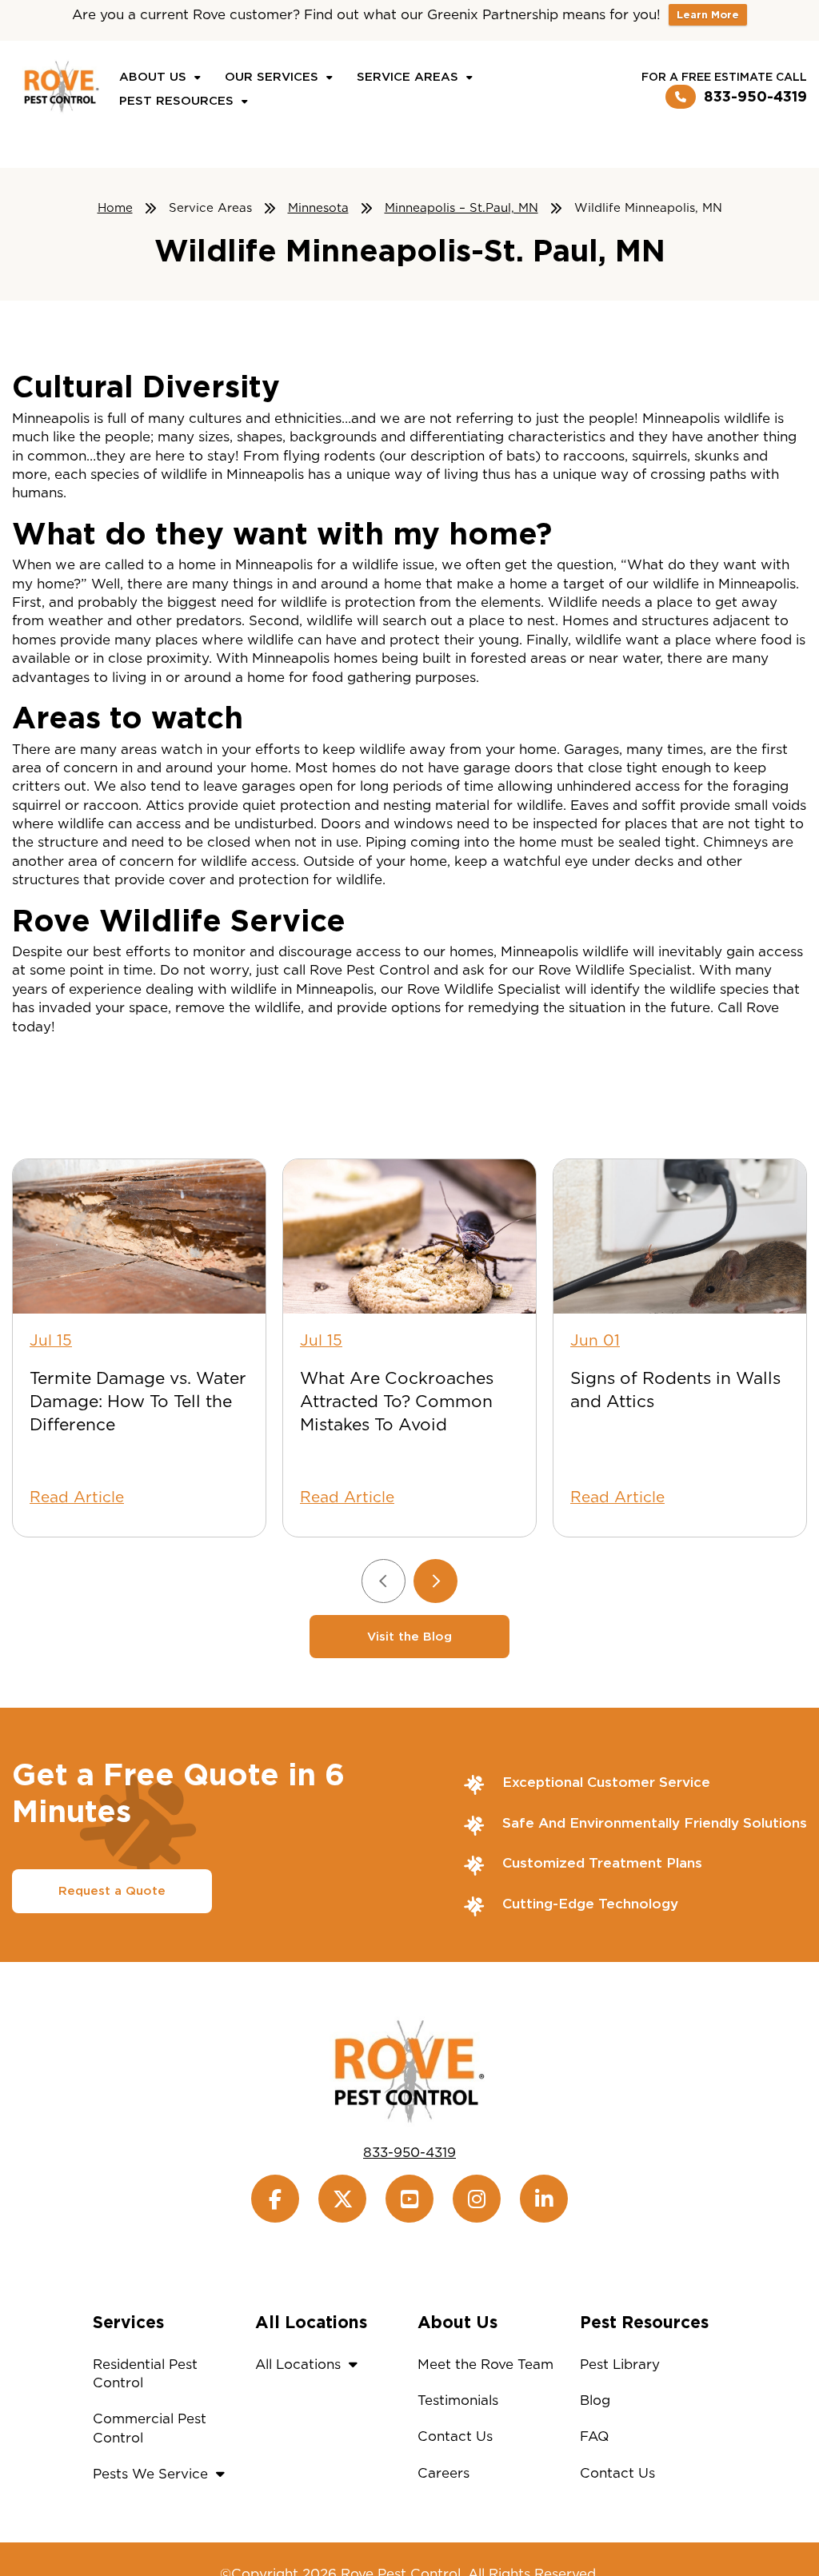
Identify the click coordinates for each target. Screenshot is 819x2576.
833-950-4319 (755, 96)
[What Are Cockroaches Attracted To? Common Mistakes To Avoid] (409, 1236)
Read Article (77, 1497)
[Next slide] (435, 1581)
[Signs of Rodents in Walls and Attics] (680, 1236)
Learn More (708, 15)
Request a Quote (112, 1891)
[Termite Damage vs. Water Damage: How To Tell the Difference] (139, 1236)
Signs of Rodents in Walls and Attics (675, 1390)
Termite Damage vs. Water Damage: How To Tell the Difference (138, 1401)
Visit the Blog (409, 1637)
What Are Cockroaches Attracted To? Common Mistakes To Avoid (397, 1401)
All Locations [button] (298, 2364)
